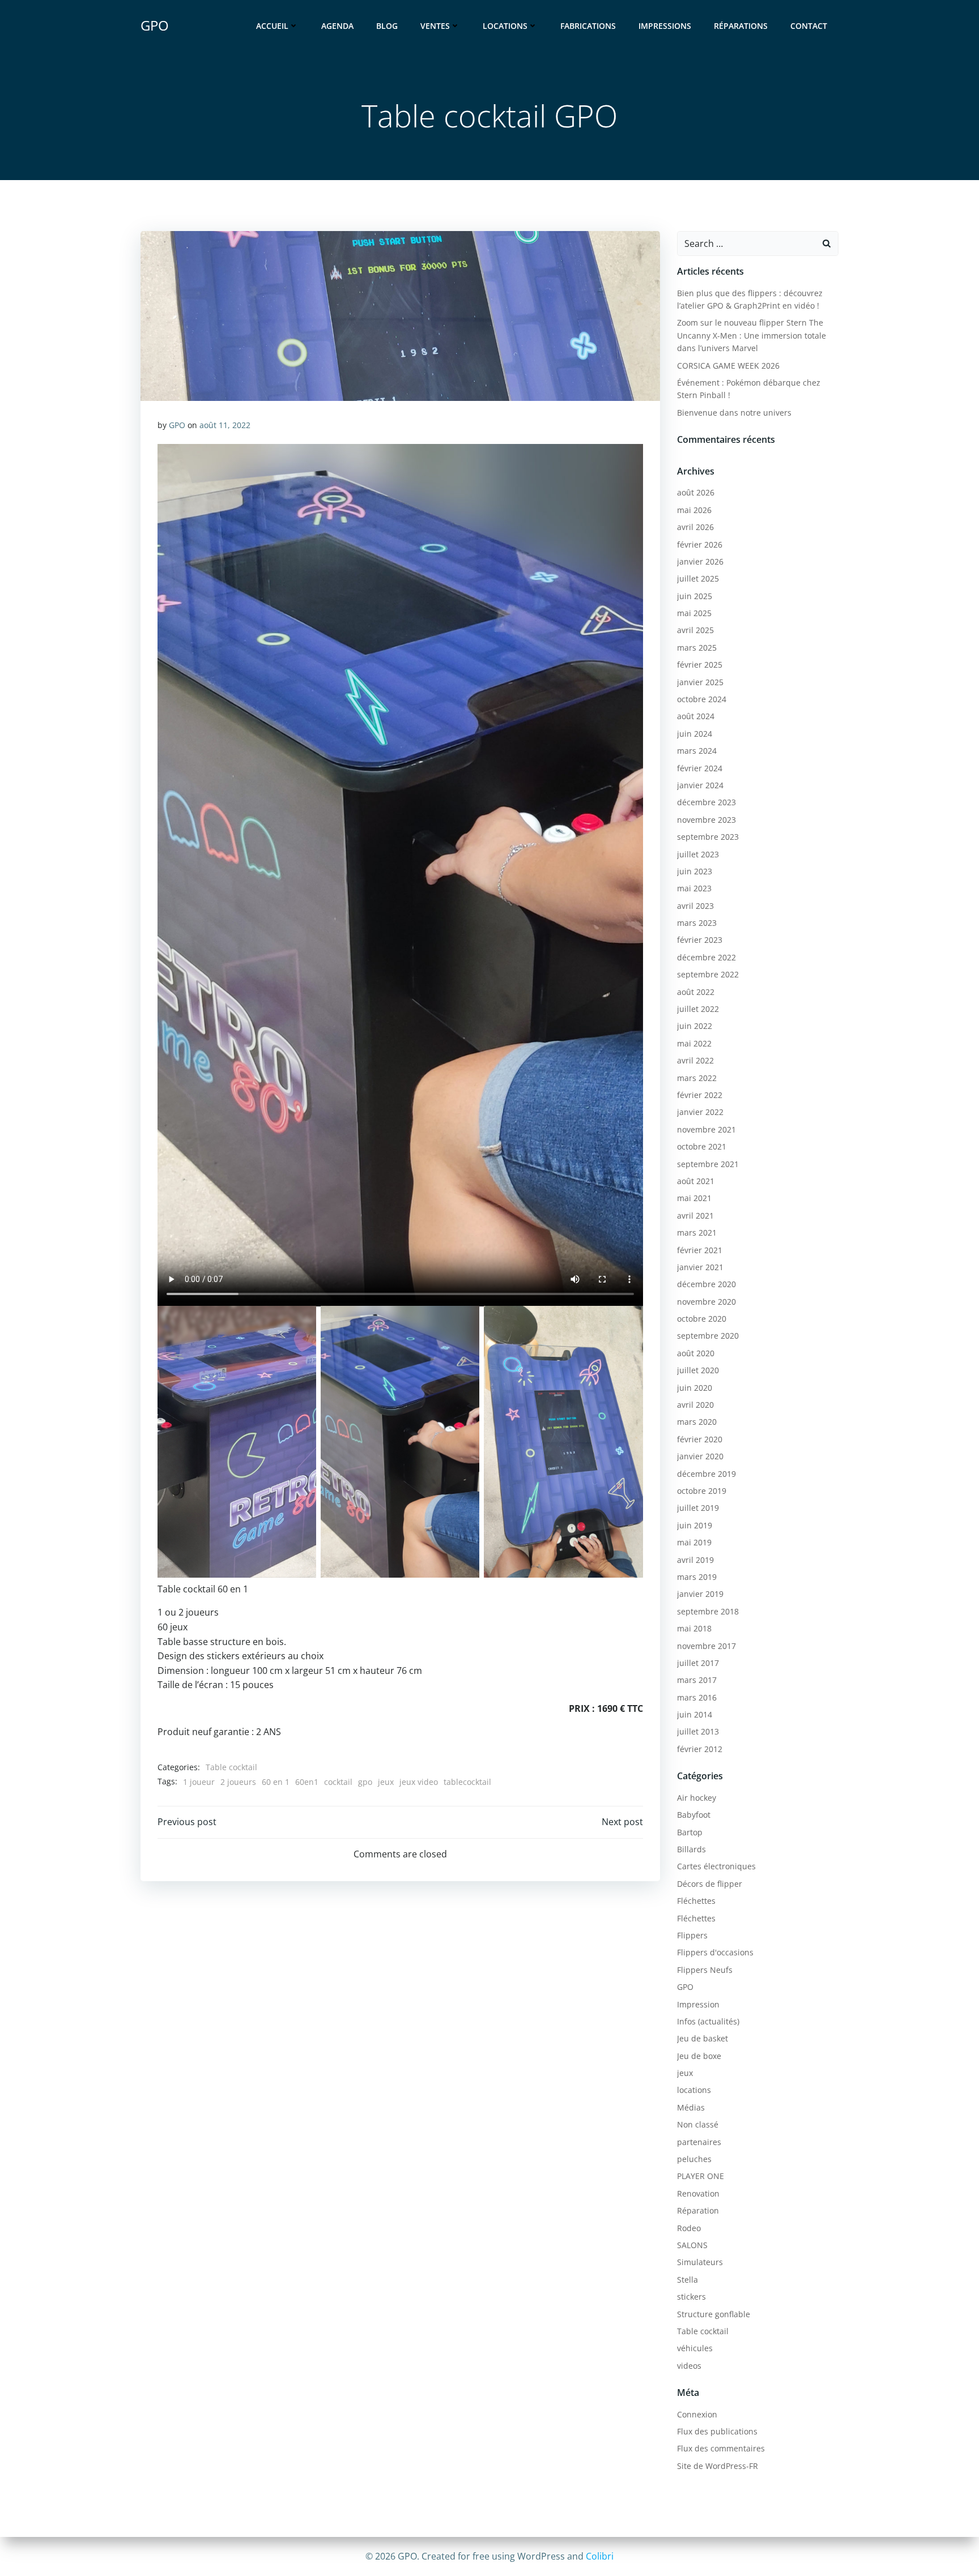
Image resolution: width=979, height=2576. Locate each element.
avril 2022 (695, 1060)
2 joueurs (238, 1782)
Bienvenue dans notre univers (734, 413)
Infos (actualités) (708, 2021)
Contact (809, 26)
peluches (694, 2159)
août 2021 (696, 1181)
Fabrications (588, 26)
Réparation (698, 2210)
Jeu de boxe (699, 2056)
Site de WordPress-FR (718, 2466)
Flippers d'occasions (715, 1952)
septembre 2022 (708, 974)
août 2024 (696, 716)
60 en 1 (276, 1782)
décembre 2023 (706, 802)
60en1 (307, 1782)
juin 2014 (695, 1714)
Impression (698, 2004)
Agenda (337, 26)
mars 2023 (697, 923)
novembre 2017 (706, 1646)
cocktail (338, 1782)
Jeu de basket (703, 2038)
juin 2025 (695, 596)
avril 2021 (695, 1216)
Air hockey (697, 1798)
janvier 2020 (700, 1456)
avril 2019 (695, 1560)
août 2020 (696, 1353)
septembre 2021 (708, 1164)
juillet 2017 (698, 1663)
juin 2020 (695, 1388)
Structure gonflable (714, 2314)
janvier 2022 (700, 1112)
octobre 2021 (702, 1146)
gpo (365, 1782)
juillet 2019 (698, 1508)
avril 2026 (695, 527)
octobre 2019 (702, 1491)
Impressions (665, 26)
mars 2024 (697, 751)
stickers (691, 2297)
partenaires (699, 2142)
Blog (387, 26)
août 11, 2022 (225, 425)
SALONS (692, 2245)
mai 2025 (694, 613)
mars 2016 (697, 1697)
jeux (386, 1782)
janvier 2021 (700, 1267)
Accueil (272, 26)
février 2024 (700, 768)
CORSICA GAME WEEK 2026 (728, 366)
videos (689, 2366)
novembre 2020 (706, 1302)
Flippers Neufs (705, 1970)
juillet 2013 (698, 1731)
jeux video (419, 1782)
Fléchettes (696, 1901)
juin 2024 (695, 734)
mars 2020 (697, 1422)
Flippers (692, 1935)
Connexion (697, 2414)
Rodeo (689, 2228)
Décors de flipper (710, 1884)
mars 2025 (697, 648)
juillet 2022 (698, 1009)
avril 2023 (695, 906)
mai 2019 (694, 1542)
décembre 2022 (706, 957)
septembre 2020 (708, 1336)
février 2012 (700, 1749)
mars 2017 (697, 1680)
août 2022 (696, 992)
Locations (505, 26)
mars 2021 (697, 1233)
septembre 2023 (708, 837)
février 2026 (700, 544)
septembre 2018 (708, 1611)
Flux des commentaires (721, 2448)
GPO (177, 425)
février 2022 (700, 1095)
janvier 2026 (700, 561)
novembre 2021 (706, 1129)
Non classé (698, 2124)
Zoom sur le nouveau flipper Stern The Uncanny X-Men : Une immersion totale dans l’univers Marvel (752, 335)
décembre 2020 (706, 1284)
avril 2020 (695, 1405)
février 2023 (700, 940)
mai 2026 (694, 510)
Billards (691, 1849)
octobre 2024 (702, 699)
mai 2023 (694, 888)
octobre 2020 (702, 1319)
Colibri (600, 2556)
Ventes (435, 26)
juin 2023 (695, 871)
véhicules (695, 2348)
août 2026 (696, 492)
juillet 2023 (698, 854)
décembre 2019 (706, 1474)
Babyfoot (694, 1815)
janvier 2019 (700, 1594)
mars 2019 (697, 1577)
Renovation (698, 2193)
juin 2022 (695, 1026)
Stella (688, 2280)
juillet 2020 (698, 1370)
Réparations (741, 26)
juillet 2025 (698, 578)
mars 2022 (697, 1078)
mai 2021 (694, 1198)
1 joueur (199, 1782)
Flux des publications (717, 2431)
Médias (691, 2107)
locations (694, 2090)
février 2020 (700, 1439)
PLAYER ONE (701, 2176)
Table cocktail (231, 1767)
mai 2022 (694, 1043)
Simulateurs (700, 2262)
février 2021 (700, 1250)
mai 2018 (694, 1628)
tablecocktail (467, 1782)
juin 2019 (695, 1525)
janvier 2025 (700, 682)
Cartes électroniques (716, 1866)
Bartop (690, 1832)
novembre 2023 (706, 820)
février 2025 (700, 665)
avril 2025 (695, 630)
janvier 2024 (700, 785)
